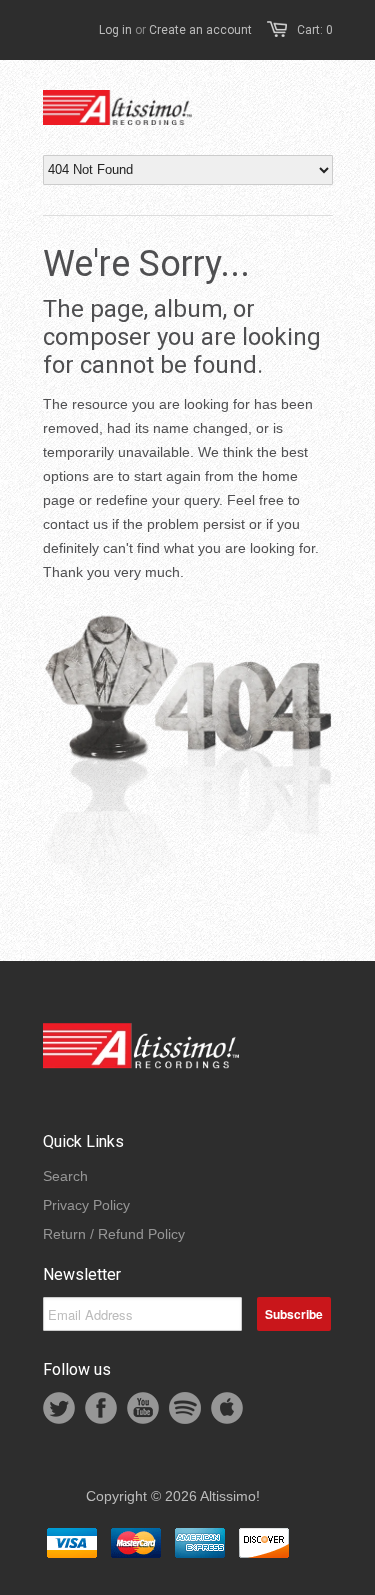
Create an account (200, 30)
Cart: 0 (315, 30)
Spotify (185, 1408)
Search (65, 1176)
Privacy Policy (86, 1205)
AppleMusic (227, 1408)
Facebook (101, 1408)
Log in (115, 30)
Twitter (59, 1408)
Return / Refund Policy (114, 1234)
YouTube (143, 1408)
